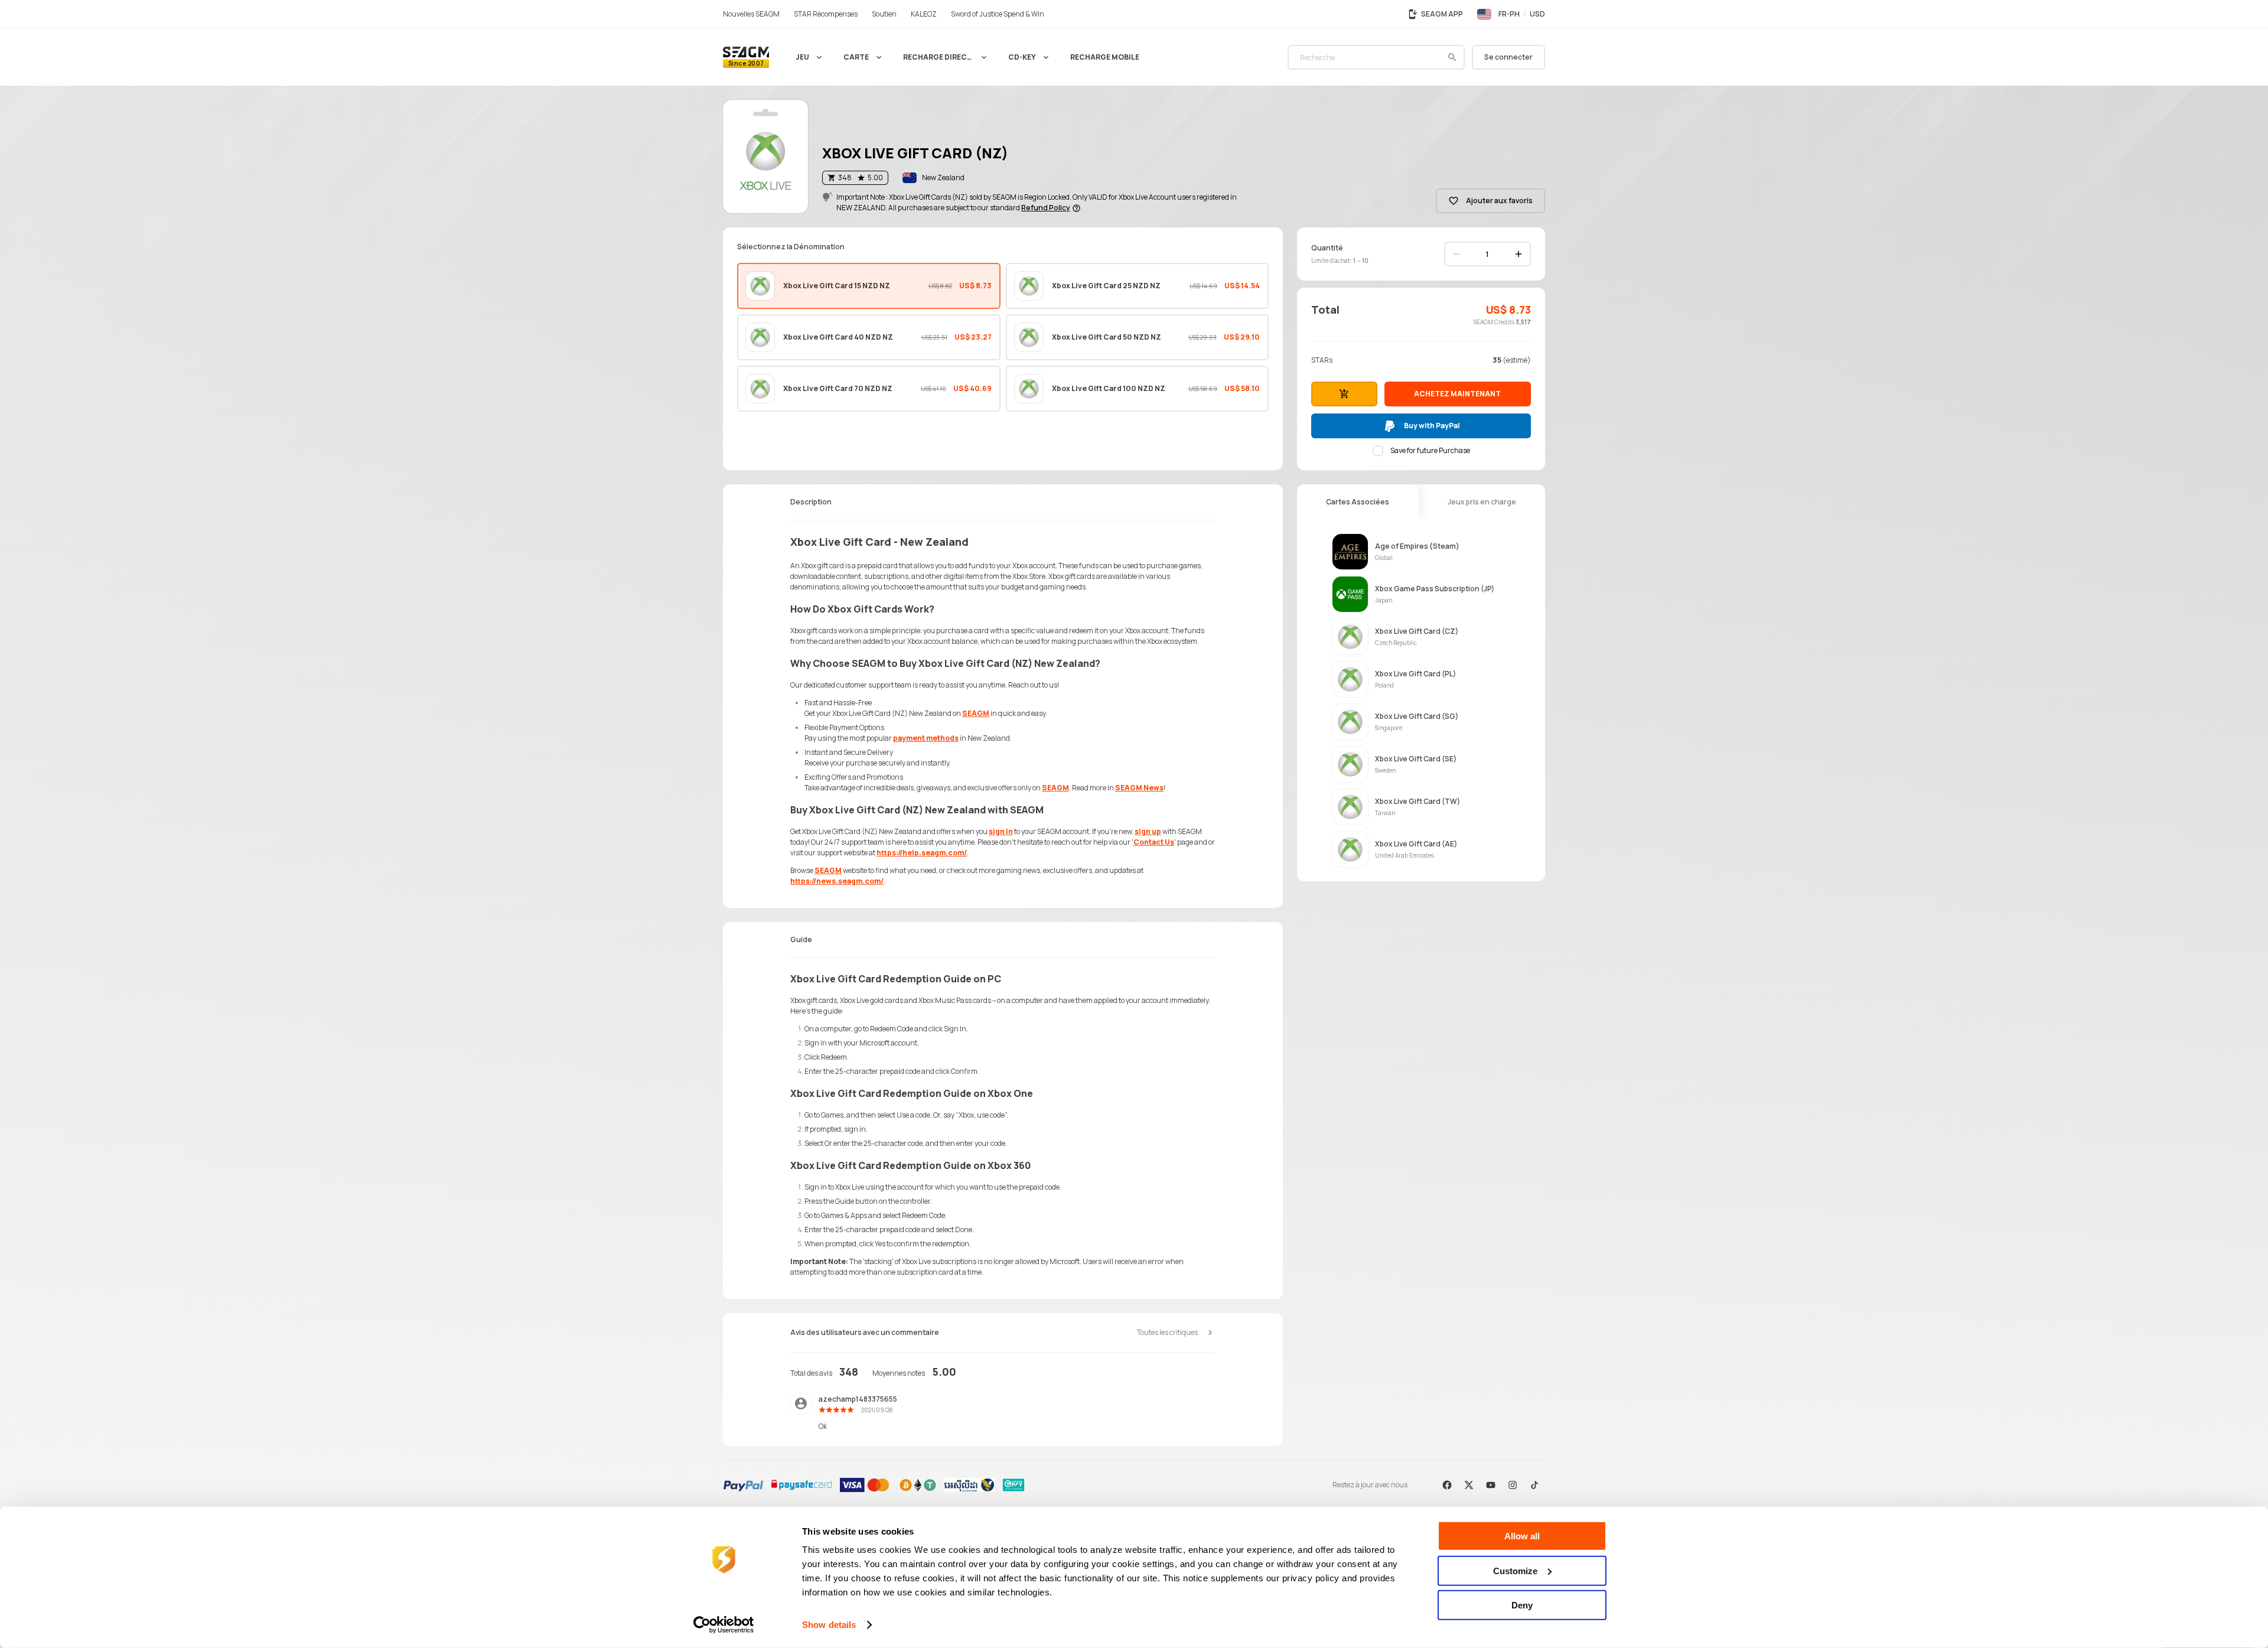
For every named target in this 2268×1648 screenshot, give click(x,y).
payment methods (926, 738)
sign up (1148, 831)
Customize (1515, 1570)
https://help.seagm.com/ (922, 853)
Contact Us (1154, 842)
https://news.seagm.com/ (837, 881)
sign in (1001, 831)
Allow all (1522, 1536)
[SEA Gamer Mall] (746, 57)
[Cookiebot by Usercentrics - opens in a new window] (724, 1625)
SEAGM (976, 713)
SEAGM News (1139, 788)
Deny (1522, 1605)
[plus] (1518, 254)
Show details (829, 1625)
